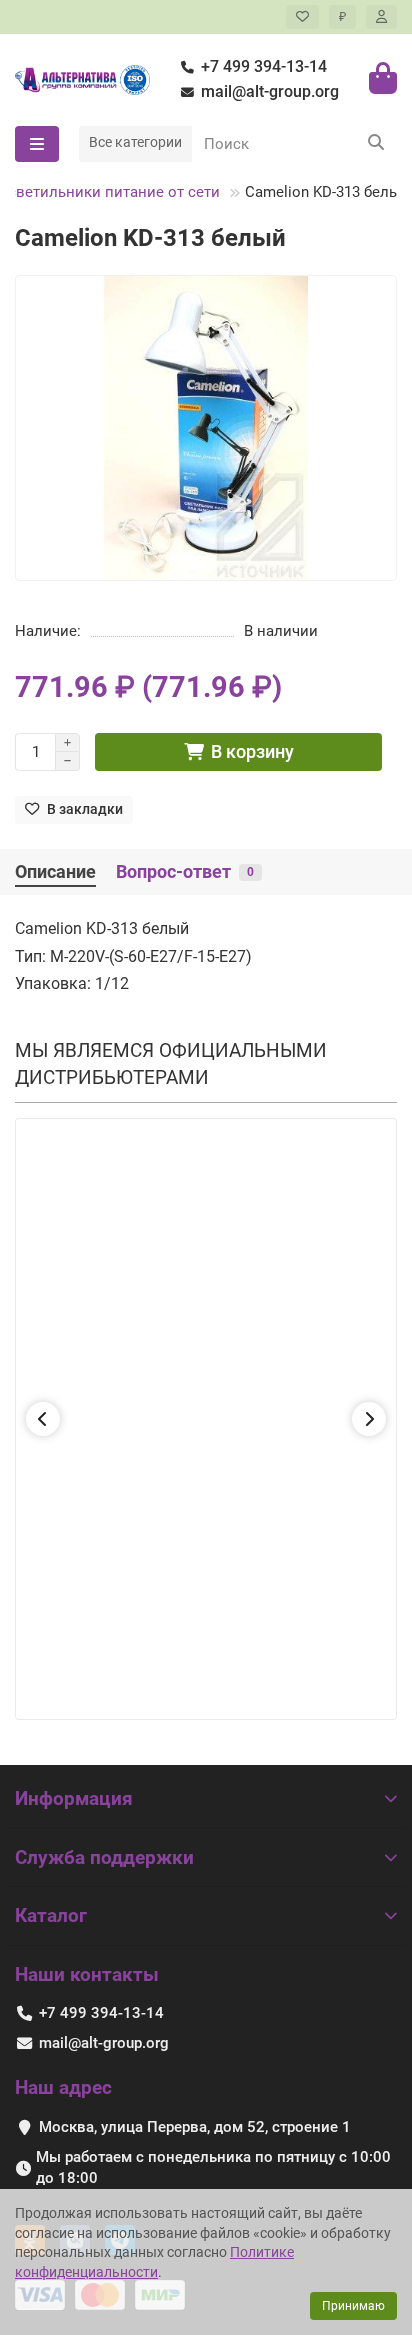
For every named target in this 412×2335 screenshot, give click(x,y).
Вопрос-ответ (185, 872)
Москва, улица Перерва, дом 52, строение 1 (195, 2127)
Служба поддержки (104, 1857)
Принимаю (353, 2306)
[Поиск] (376, 144)
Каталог (51, 1915)
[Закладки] (302, 17)
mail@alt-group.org (270, 91)
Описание (55, 872)
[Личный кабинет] (381, 17)
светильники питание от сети (114, 192)
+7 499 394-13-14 (264, 66)
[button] (43, 1419)
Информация (74, 1798)
